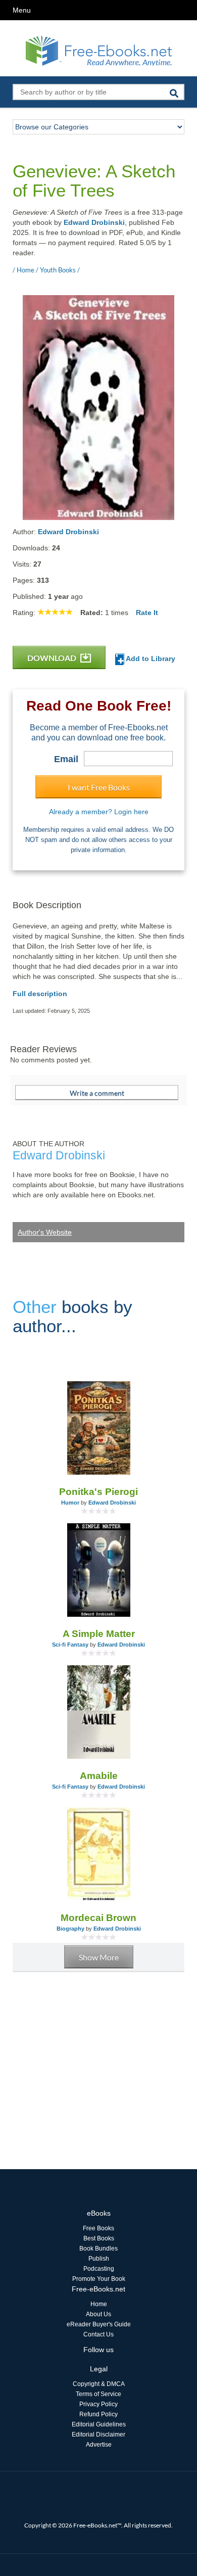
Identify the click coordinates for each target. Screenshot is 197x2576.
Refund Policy (98, 2414)
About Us (98, 2314)
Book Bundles (98, 2249)
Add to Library (150, 659)
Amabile (99, 1776)
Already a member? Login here (99, 812)
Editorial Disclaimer (98, 2434)
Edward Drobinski (94, 222)
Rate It (147, 613)
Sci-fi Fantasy (70, 1645)
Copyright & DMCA (99, 2384)
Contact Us (98, 2334)
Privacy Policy (98, 2404)
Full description (40, 994)
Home (99, 2304)
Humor (70, 1503)
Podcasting (99, 2269)
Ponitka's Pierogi (98, 1492)
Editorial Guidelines (99, 2424)
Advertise (99, 2445)
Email (66, 759)
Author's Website (45, 1232)
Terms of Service (98, 2394)
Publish (99, 2259)
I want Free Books (99, 787)
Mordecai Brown (98, 1918)
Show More (99, 1957)
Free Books (98, 2228)
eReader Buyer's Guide (99, 2324)
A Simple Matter (99, 1634)
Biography (70, 1929)
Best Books (99, 2238)
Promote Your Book (99, 2279)
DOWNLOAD (53, 658)
